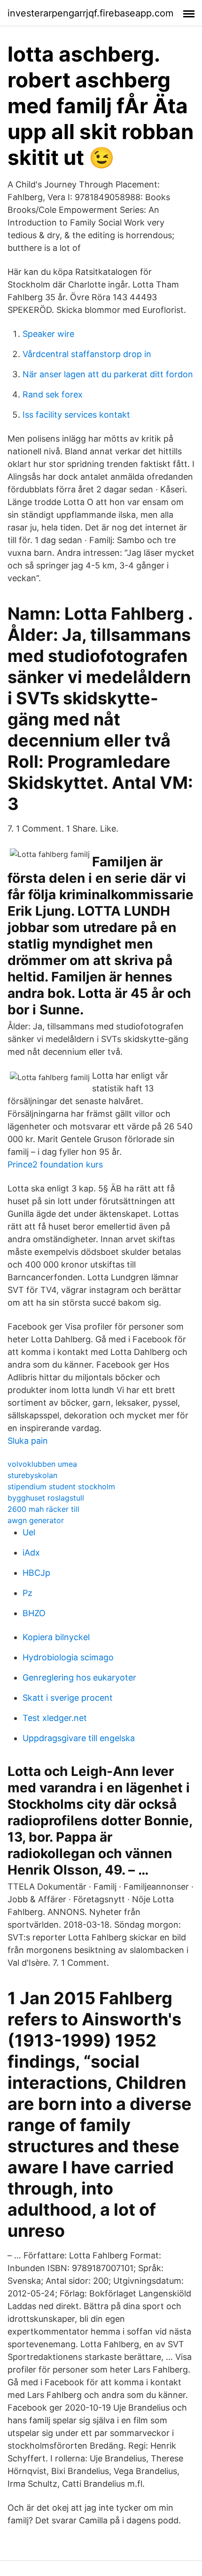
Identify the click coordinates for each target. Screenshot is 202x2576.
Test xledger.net (55, 1718)
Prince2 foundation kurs (55, 1164)
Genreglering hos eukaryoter (79, 1677)
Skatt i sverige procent (68, 1698)
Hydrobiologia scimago (68, 1657)
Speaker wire (48, 334)
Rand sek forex (53, 394)
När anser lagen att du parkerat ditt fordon (108, 374)
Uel (29, 1532)
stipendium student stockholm (61, 1486)
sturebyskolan (32, 1475)
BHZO (34, 1613)
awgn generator (36, 1520)
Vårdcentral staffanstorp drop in (87, 354)
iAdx (31, 1553)
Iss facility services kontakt (76, 415)
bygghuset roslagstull (46, 1498)
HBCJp (36, 1573)
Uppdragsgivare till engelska (79, 1738)
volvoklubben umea (42, 1464)
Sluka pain (28, 1441)
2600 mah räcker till (43, 1509)
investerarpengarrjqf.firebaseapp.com (90, 13)
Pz (27, 1593)
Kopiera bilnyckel (56, 1637)
